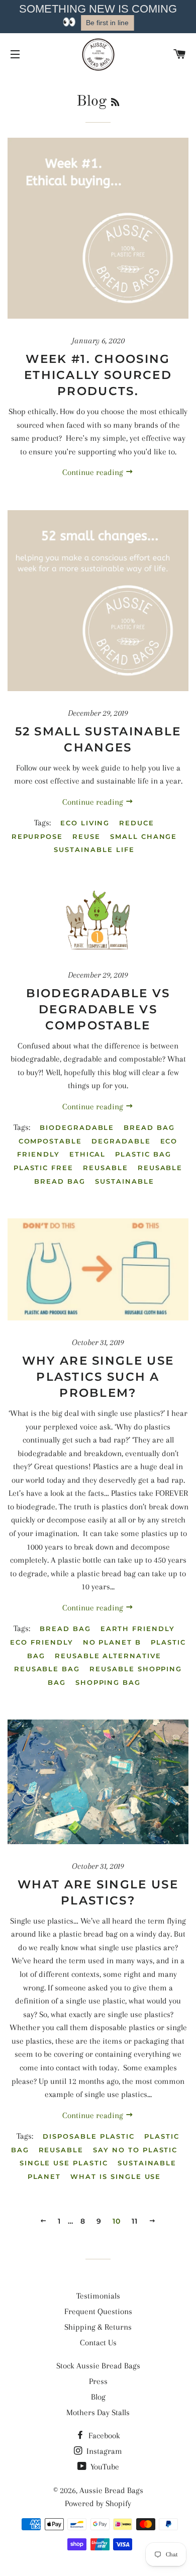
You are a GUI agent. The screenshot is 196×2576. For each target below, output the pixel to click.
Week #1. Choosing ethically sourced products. (98, 375)
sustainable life (94, 849)
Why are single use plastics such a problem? (98, 1377)
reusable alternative (108, 1656)
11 (135, 2221)
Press (98, 2381)
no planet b (112, 1642)
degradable (121, 1141)
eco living (85, 823)
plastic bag (143, 1154)
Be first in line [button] (107, 23)
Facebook (103, 2436)
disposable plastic (89, 2136)
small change (143, 836)
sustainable (124, 1181)
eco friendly (41, 1642)
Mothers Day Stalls (98, 2412)
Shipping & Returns (98, 2327)
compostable (50, 1141)
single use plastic (64, 2163)
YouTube (104, 2467)
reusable (106, 1168)
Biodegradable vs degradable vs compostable (98, 1009)
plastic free (43, 1168)
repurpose (37, 836)
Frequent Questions (98, 2311)
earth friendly (138, 1629)
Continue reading (94, 472)
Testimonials (98, 2296)
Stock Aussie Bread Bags (98, 2366)
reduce (137, 823)
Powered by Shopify (98, 2503)
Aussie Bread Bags (111, 2490)
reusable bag (47, 1669)
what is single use (116, 2176)
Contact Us (98, 2343)
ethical (88, 1154)
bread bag (149, 1127)
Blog (98, 2397)
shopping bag (108, 1682)
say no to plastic (135, 2150)
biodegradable (77, 1127)
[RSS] (115, 103)
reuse (86, 836)
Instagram (103, 2451)
